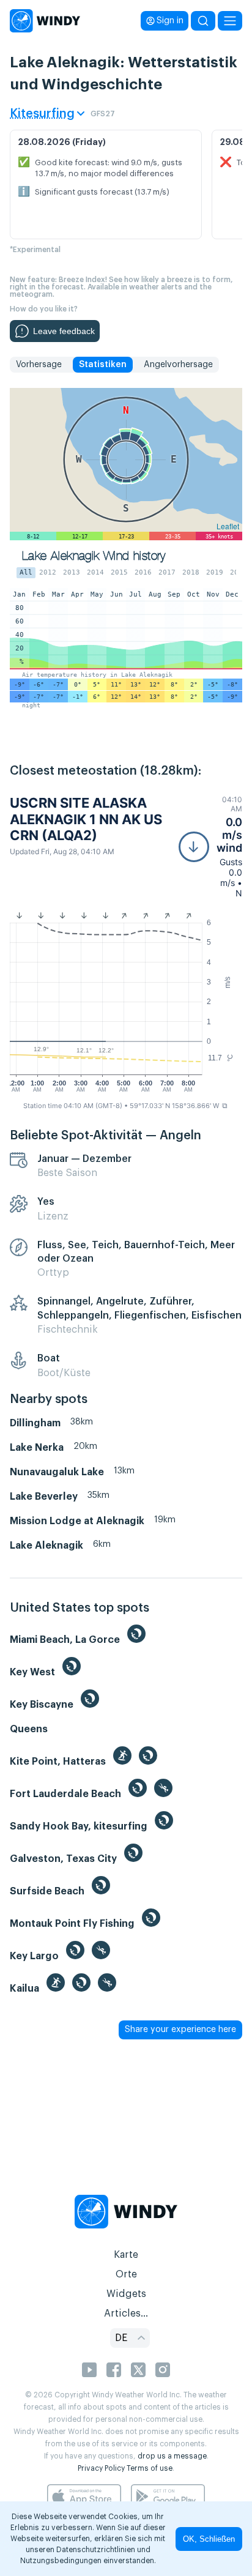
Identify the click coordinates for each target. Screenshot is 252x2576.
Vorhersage (39, 365)
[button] (210, 847)
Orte (126, 2274)
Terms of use (150, 2468)
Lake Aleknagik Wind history (94, 556)
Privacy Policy (101, 2468)
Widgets (126, 2294)
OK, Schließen (209, 2539)
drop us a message (172, 2456)
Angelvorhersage (178, 365)
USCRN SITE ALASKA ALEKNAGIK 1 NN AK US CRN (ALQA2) (86, 819)
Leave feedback (64, 331)
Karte (126, 2255)
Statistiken (103, 365)
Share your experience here (180, 2030)
